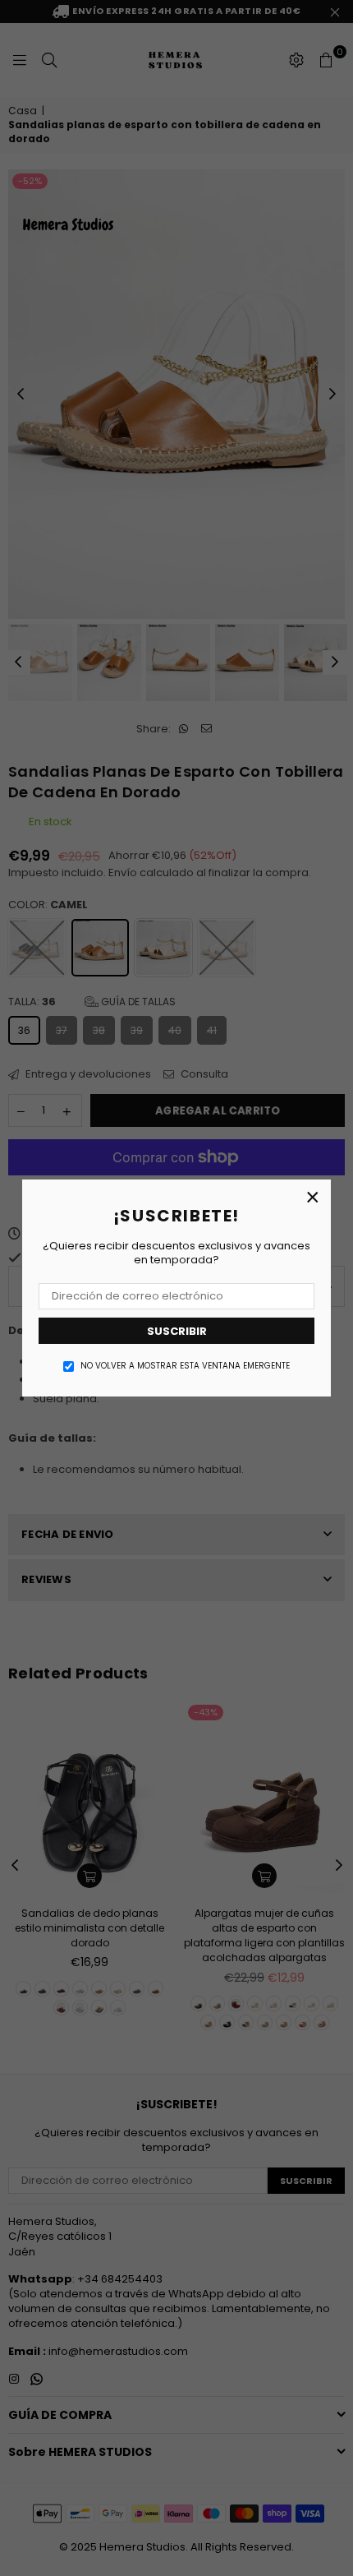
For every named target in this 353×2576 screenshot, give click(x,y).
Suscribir (177, 1331)
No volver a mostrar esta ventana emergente (185, 1366)
